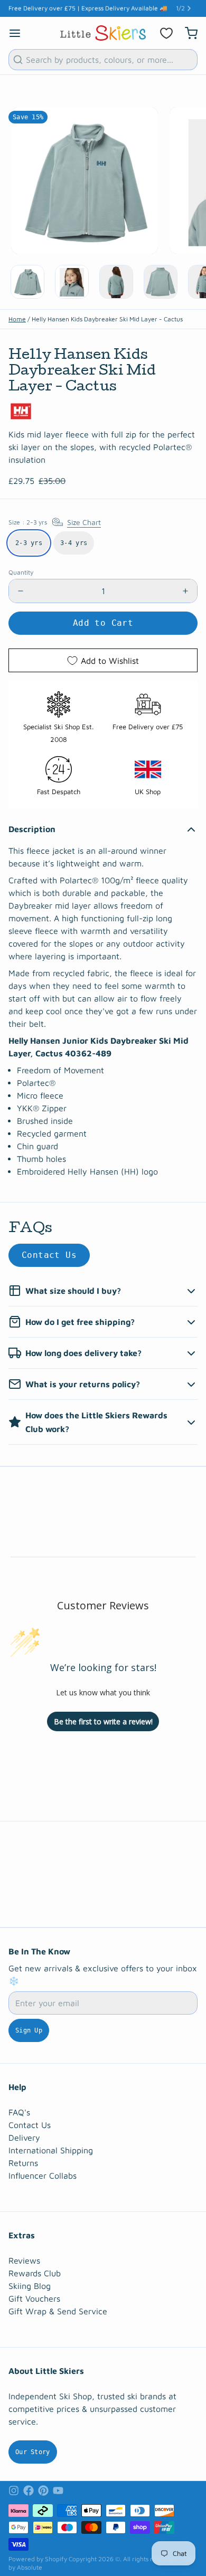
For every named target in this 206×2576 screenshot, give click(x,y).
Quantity (21, 572)
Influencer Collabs (43, 2176)
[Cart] (187, 33)
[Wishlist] (166, 33)
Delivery (24, 2138)
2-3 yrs (29, 543)
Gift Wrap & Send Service (58, 2311)
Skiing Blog (30, 2286)
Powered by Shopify (38, 2559)
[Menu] (19, 33)
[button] (103, 623)
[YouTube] (58, 2491)
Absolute (30, 2567)
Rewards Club (35, 2273)
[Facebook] (29, 2491)
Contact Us (49, 1255)
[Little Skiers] (103, 33)
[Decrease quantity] (21, 591)
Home (17, 319)
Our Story (33, 2452)
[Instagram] (14, 2491)
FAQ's (19, 2112)
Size (55, 522)
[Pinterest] (43, 2491)
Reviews (24, 2260)
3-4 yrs (74, 543)
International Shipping (51, 2150)
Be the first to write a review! (103, 1721)
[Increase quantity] (185, 591)
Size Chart (84, 522)
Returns (23, 2163)
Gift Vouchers (34, 2298)
